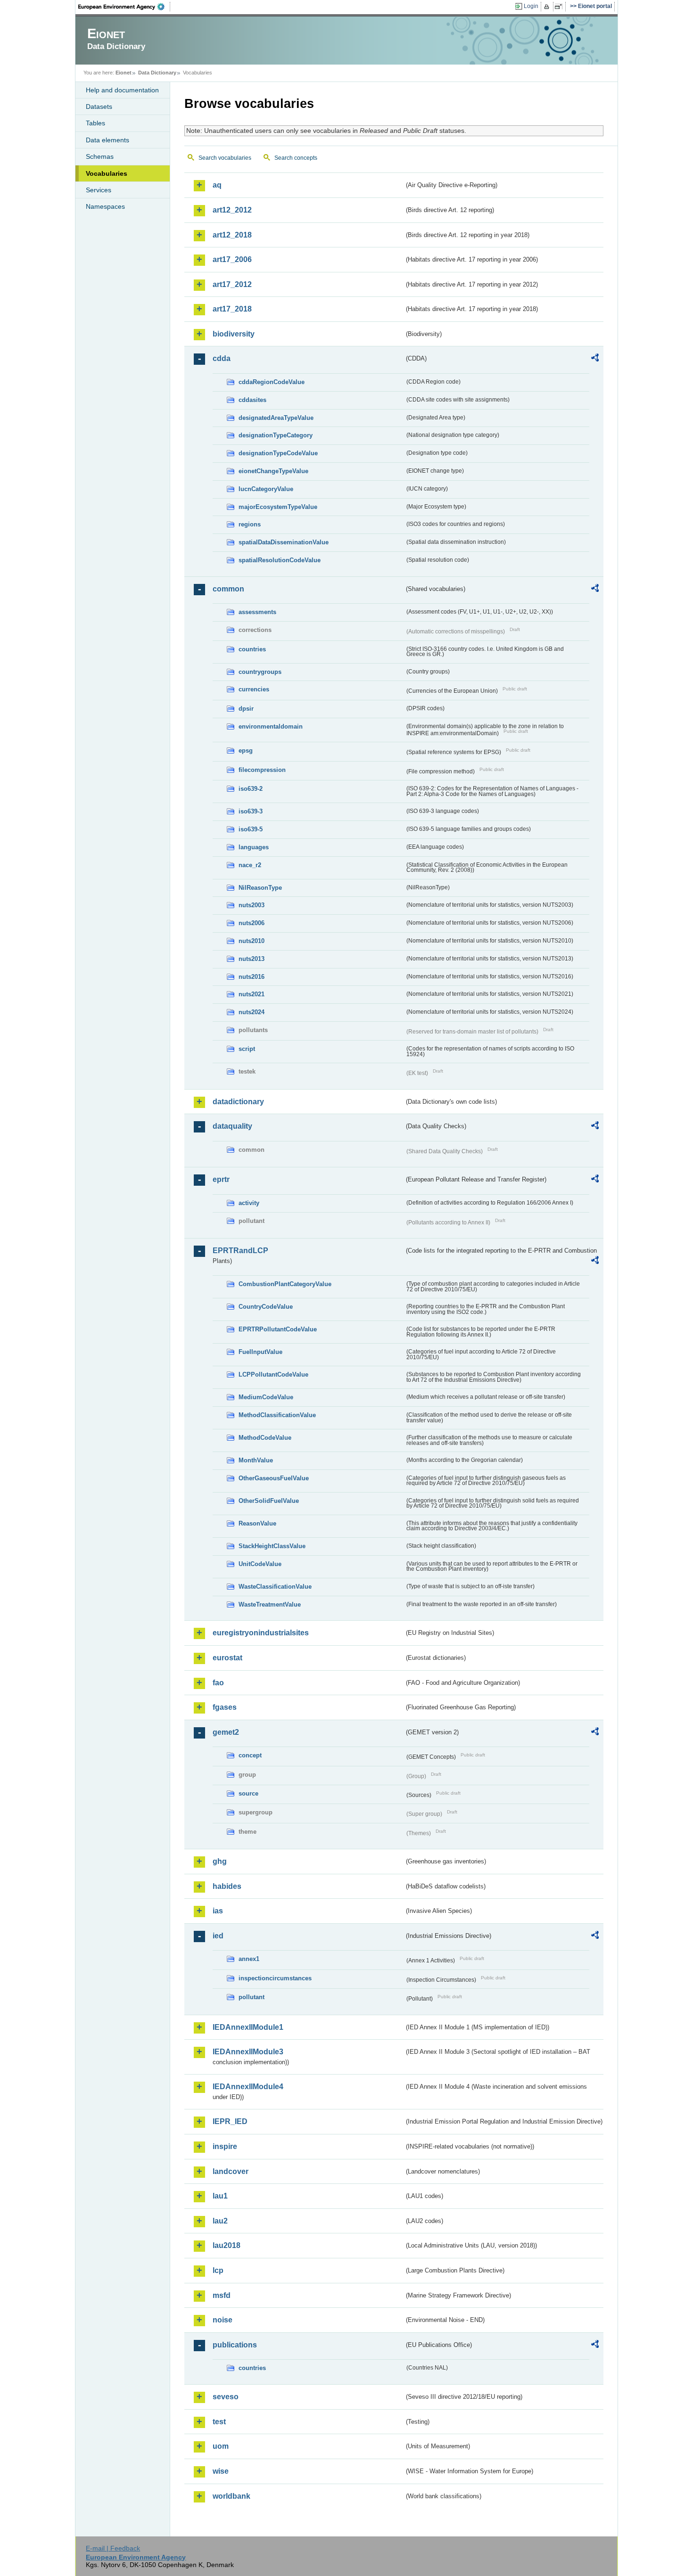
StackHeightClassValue (272, 1546)
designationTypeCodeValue (278, 453)
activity (249, 1203)
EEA (124, 7)
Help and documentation (122, 90)
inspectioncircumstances (275, 1978)
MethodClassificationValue (277, 1415)
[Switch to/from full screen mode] (560, 7)
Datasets (99, 107)
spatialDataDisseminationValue (284, 542)
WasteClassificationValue (275, 1587)
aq (217, 185)
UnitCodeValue (260, 1564)
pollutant (252, 1997)
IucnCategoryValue (266, 489)
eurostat (227, 1658)
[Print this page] (548, 7)
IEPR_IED (230, 2121)
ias (218, 1911)
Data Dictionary (157, 73)
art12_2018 (232, 235)
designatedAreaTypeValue (276, 418)
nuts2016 (252, 977)
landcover (231, 2171)
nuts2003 (252, 905)
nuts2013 (252, 959)
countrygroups (260, 672)
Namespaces (105, 206)
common (228, 589)
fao (218, 1683)
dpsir (246, 709)
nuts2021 (252, 994)
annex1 (249, 1959)
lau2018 (227, 2245)
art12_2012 (232, 210)
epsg (246, 751)
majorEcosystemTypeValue (278, 507)
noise (223, 2320)
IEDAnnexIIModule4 (248, 2087)
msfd (222, 2295)
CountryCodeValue (266, 1307)
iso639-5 (251, 829)
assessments (257, 612)
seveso (226, 2397)
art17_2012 (232, 284)
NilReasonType (260, 888)
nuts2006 (252, 923)
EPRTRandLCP (240, 1251)
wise (221, 2471)
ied (218, 1936)
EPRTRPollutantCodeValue (278, 1329)
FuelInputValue (260, 1352)
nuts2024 (252, 1012)
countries (252, 649)
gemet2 (226, 1732)
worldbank (231, 2496)
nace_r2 (250, 865)
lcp (218, 2270)
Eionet (124, 73)
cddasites (252, 400)
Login (531, 6)
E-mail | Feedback (113, 2548)
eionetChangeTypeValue (273, 471)
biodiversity (234, 334)
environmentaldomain (271, 726)
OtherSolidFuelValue (269, 1501)
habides (227, 1886)
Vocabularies (107, 173)
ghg (220, 1861)
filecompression (262, 770)
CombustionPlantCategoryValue (285, 1284)
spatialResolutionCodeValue (280, 560)
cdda (222, 358)
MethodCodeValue (265, 1438)
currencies (254, 689)
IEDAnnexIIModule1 (248, 2027)
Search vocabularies (225, 158)
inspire (225, 2146)
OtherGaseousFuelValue (274, 1478)
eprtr (221, 1179)
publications (235, 2345)
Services (99, 190)
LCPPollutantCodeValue (273, 1374)
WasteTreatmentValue (270, 1604)
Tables (95, 123)
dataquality (232, 1126)
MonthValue (256, 1460)
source (248, 1793)
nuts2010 (252, 941)
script (247, 1049)
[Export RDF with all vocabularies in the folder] (595, 359)
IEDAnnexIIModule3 (248, 2052)
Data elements (107, 140)
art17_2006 (232, 259)
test (219, 2422)
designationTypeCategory (276, 435)
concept (250, 1755)
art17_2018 (232, 309)
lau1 (220, 2196)
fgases (225, 1707)
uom (221, 2446)
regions (250, 524)
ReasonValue (257, 1523)
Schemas (100, 156)
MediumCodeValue (266, 1397)
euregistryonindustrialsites (261, 1633)
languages (254, 847)
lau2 (220, 2221)
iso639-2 (251, 789)
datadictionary (238, 1102)
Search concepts (296, 158)
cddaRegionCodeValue (272, 382)
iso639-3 (251, 811)
